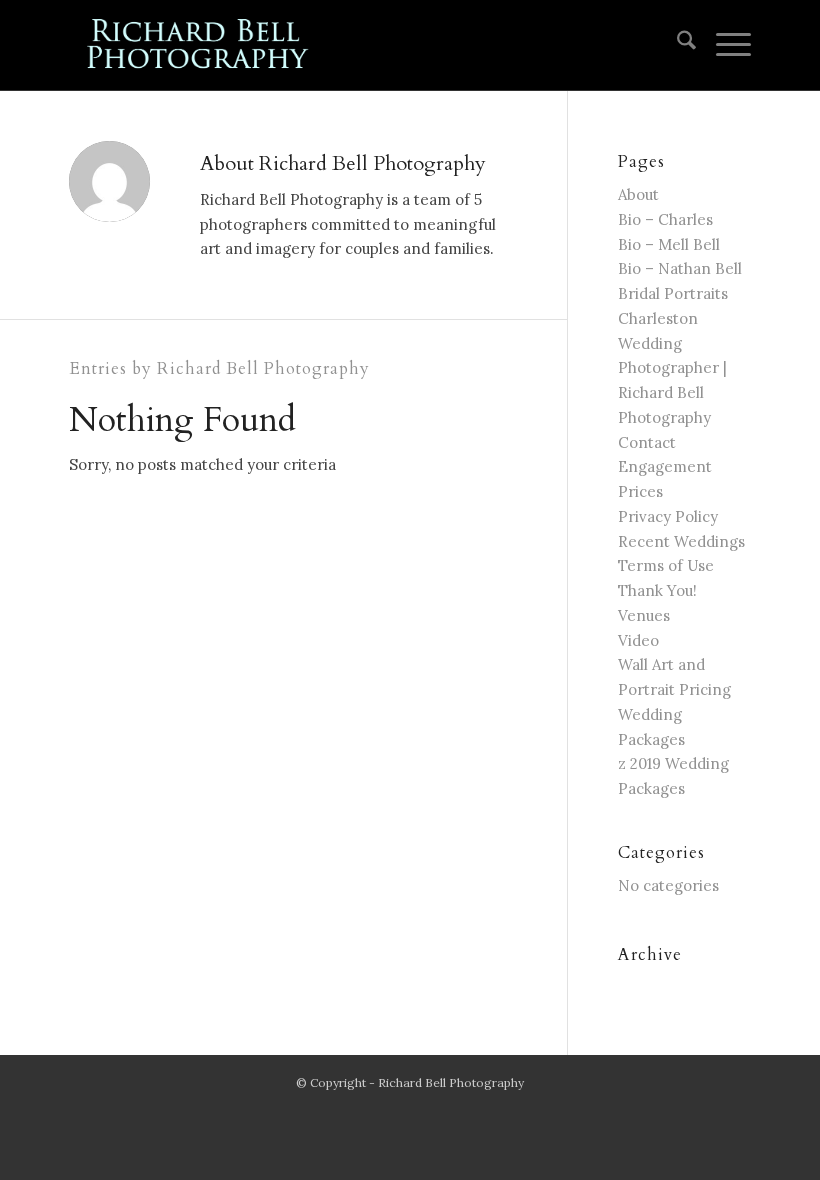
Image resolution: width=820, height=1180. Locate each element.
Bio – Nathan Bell (680, 268)
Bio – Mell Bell (669, 244)
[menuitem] (676, 45)
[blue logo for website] (199, 45)
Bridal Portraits (673, 293)
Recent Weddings (681, 541)
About (638, 194)
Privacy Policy (668, 516)
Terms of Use (666, 565)
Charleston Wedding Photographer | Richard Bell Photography (672, 368)
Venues (644, 615)
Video (638, 640)
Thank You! (657, 590)
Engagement (665, 466)
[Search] (676, 45)
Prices (640, 491)
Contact (647, 442)
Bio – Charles (665, 219)
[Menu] (723, 45)
